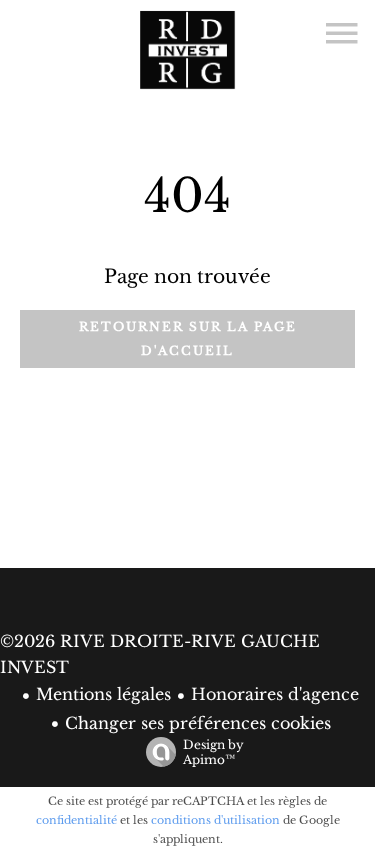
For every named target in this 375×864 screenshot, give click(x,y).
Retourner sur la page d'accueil (188, 338)
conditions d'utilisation (215, 820)
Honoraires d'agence (275, 694)
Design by (213, 752)
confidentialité (76, 820)
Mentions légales (103, 694)
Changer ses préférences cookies (198, 723)
